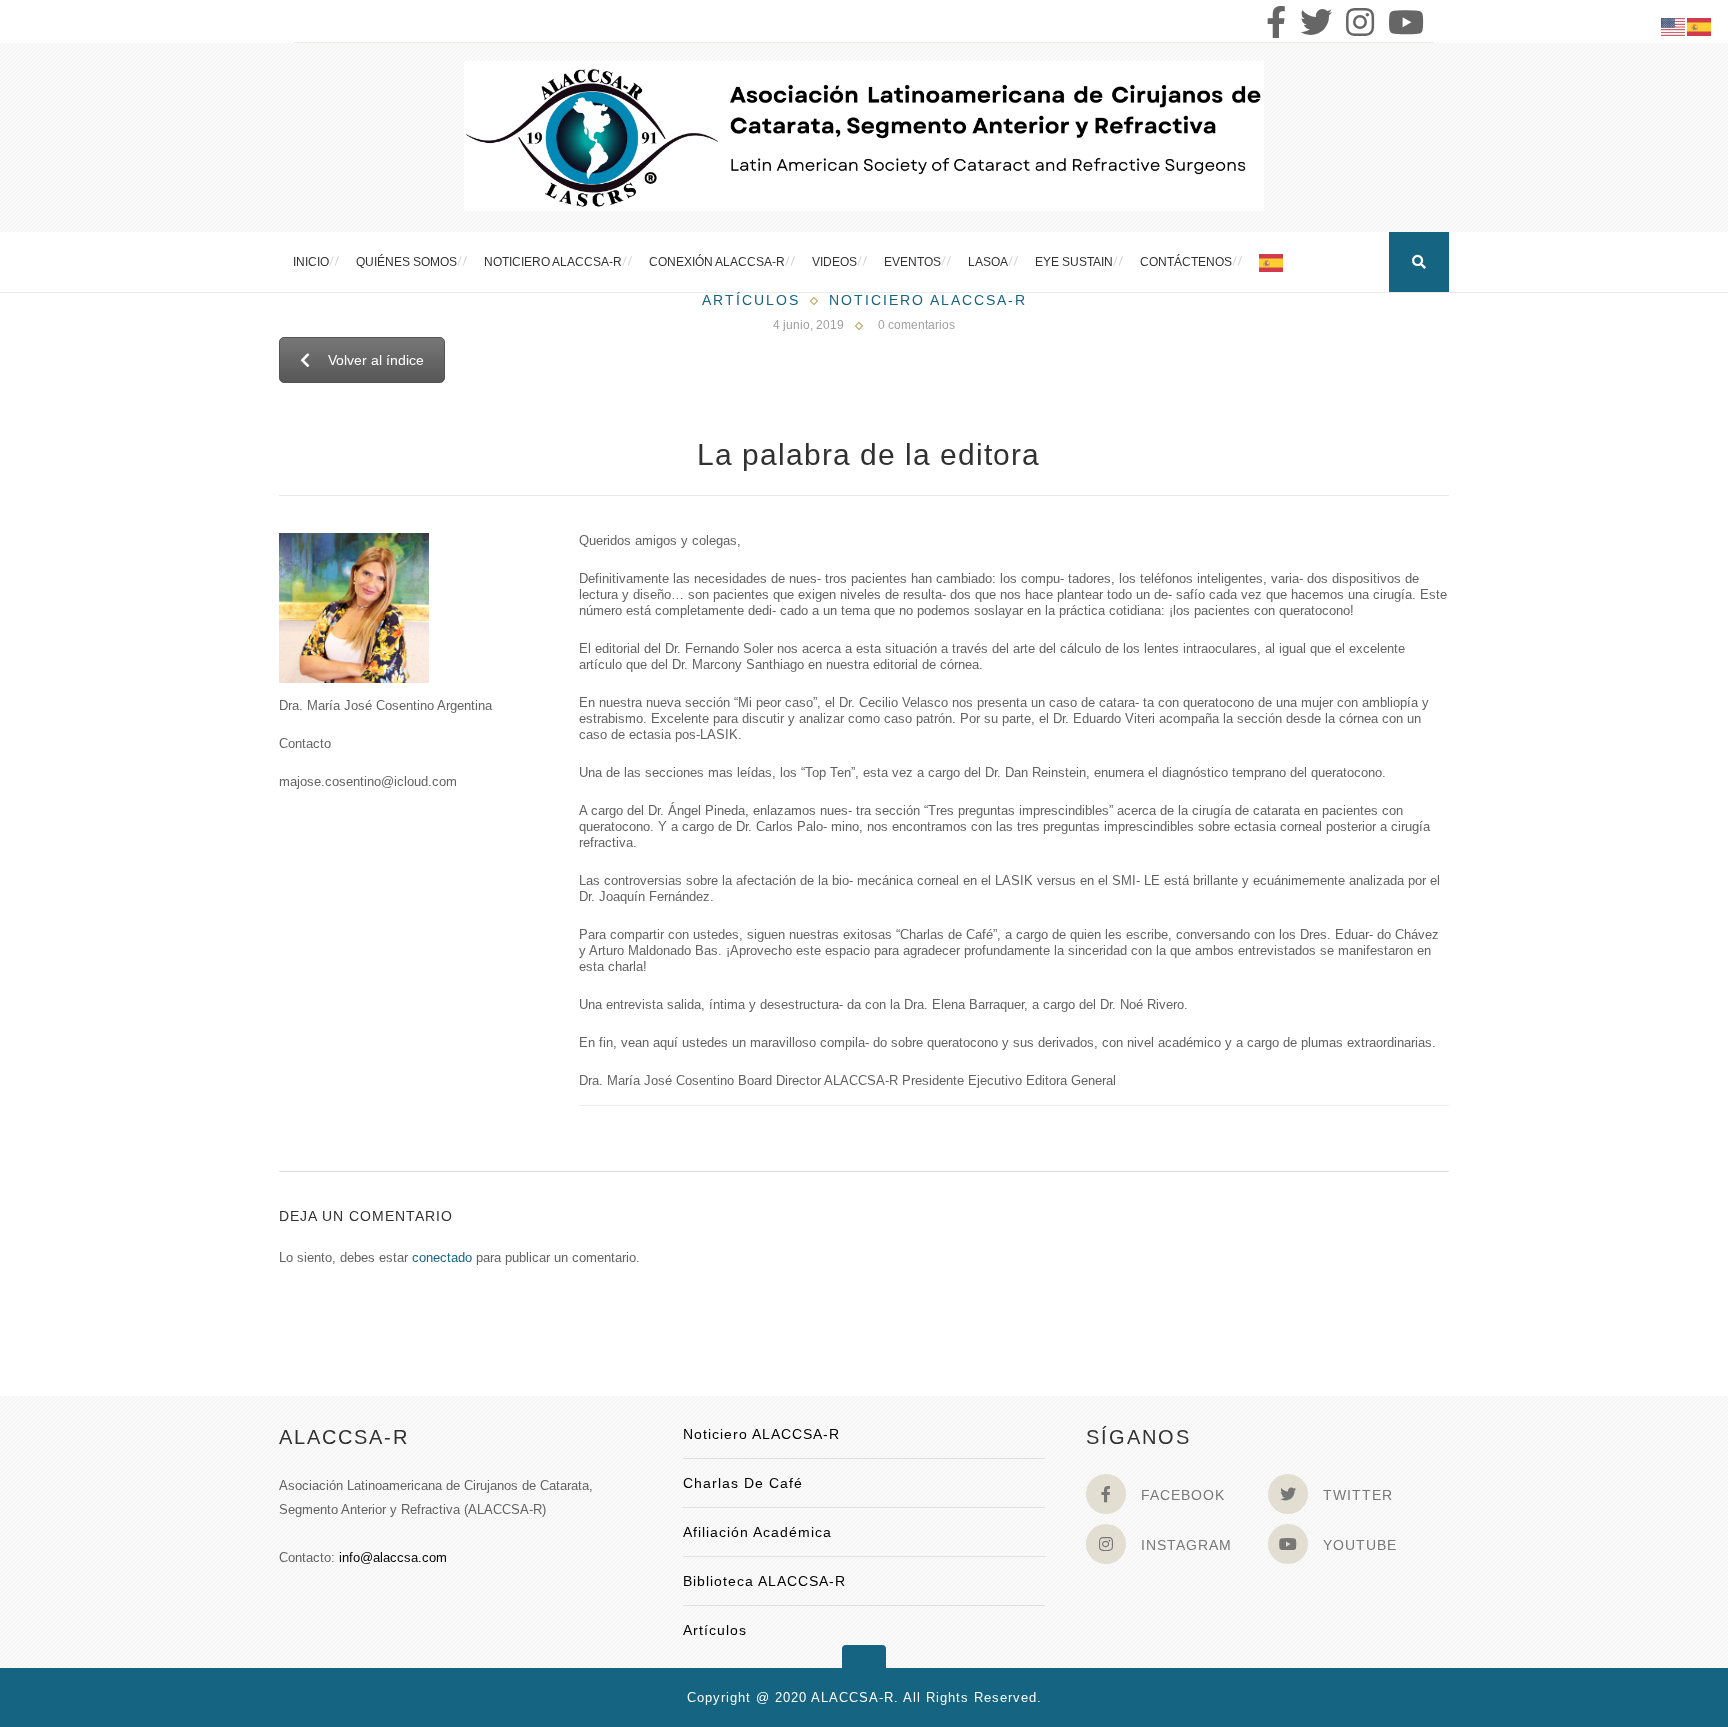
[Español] (1272, 262)
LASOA (988, 262)
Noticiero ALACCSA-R (553, 262)
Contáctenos (1186, 262)
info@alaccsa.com (393, 1557)
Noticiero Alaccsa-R (928, 300)
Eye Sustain (1074, 262)
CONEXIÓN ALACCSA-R (717, 262)
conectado (442, 1257)
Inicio (311, 262)
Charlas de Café (743, 1483)
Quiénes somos (406, 262)
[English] (1674, 25)
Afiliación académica (757, 1532)
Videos (834, 262)
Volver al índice (376, 360)
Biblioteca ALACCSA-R (764, 1581)
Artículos (751, 300)
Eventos (912, 262)
